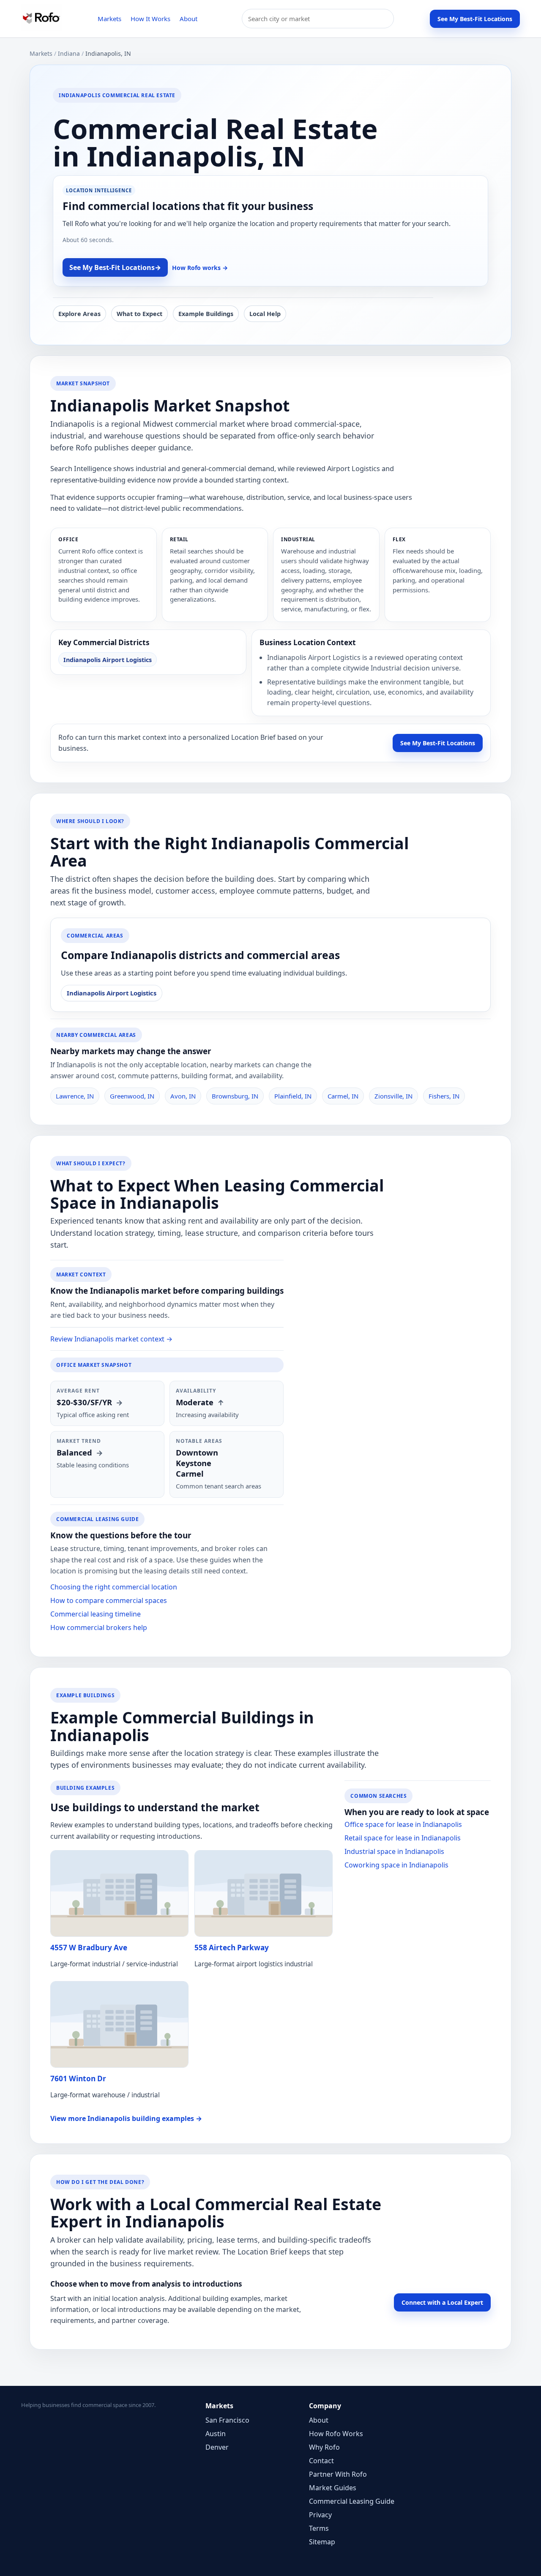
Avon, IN (183, 1096)
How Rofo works (200, 268)
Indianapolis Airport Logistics (108, 660)
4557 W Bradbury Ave (89, 1948)
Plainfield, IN (293, 1096)
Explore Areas (79, 314)
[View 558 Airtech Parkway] (264, 1893)
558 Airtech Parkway (232, 1948)
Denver (217, 2447)
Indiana (69, 53)
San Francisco (227, 2420)
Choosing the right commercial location (114, 1587)
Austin (216, 2434)
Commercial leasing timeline (96, 1614)
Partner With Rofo (338, 2474)
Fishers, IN (444, 1096)
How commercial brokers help (99, 1627)
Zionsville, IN (393, 1096)
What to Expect (139, 314)
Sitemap (322, 2542)
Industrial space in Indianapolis (394, 1851)
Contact (321, 2461)
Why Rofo (324, 2447)
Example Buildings (206, 314)
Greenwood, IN (132, 1096)
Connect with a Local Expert (442, 2302)
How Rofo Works (336, 2434)
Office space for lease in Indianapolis (403, 1824)
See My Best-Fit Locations (475, 19)
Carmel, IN (343, 1096)
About (189, 19)
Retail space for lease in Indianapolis (403, 1838)
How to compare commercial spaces (109, 1600)
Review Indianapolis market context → (111, 1339)
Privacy (320, 2515)
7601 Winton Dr (78, 2079)
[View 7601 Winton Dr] (119, 2024)
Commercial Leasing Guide (352, 2501)
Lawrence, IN (75, 1096)
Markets (109, 19)
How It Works (150, 19)
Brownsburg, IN (235, 1096)
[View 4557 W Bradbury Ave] (119, 1893)
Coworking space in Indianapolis (396, 1865)
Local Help (265, 314)
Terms (319, 2528)
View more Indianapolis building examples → (126, 2118)
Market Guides (333, 2488)
